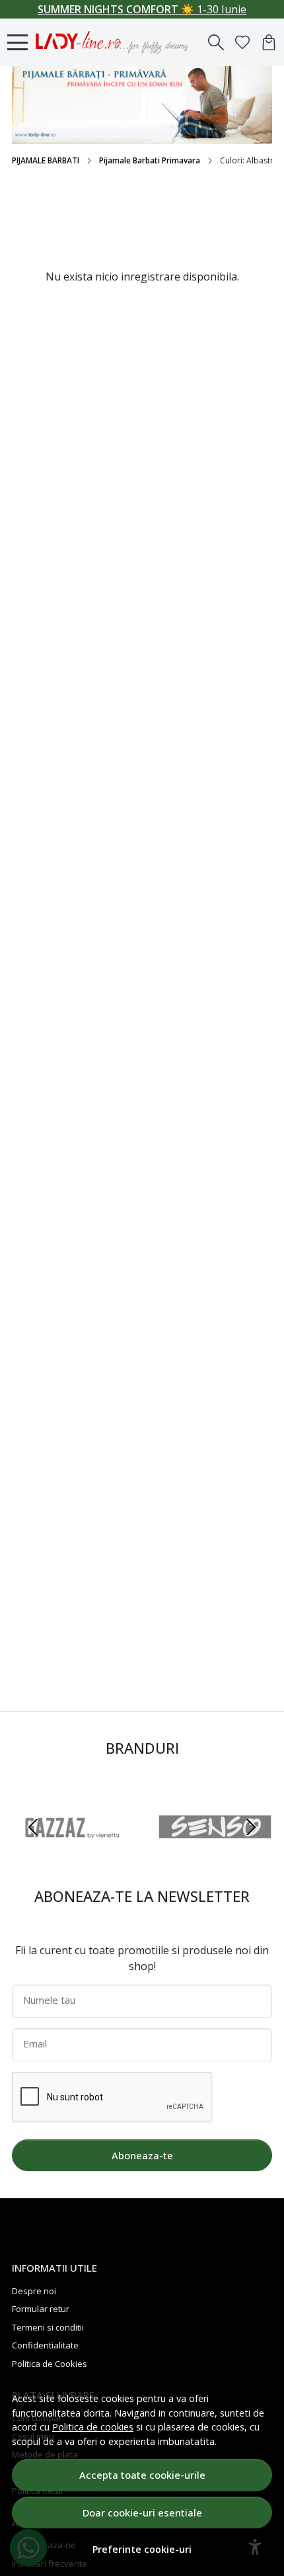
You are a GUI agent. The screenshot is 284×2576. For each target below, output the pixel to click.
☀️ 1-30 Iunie (142, 9)
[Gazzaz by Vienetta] (69, 1852)
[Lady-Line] (116, 42)
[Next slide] (251, 1827)
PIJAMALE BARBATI (46, 160)
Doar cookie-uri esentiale (142, 2512)
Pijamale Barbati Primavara (150, 160)
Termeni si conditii (48, 2327)
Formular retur (41, 2309)
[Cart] (269, 42)
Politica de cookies (93, 2427)
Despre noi (34, 2291)
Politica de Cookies (50, 2364)
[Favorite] (242, 42)
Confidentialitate (45, 2345)
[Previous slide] (33, 1827)
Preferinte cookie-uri (142, 2549)
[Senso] (215, 1852)
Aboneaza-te (142, 2155)
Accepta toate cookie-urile (142, 2475)
